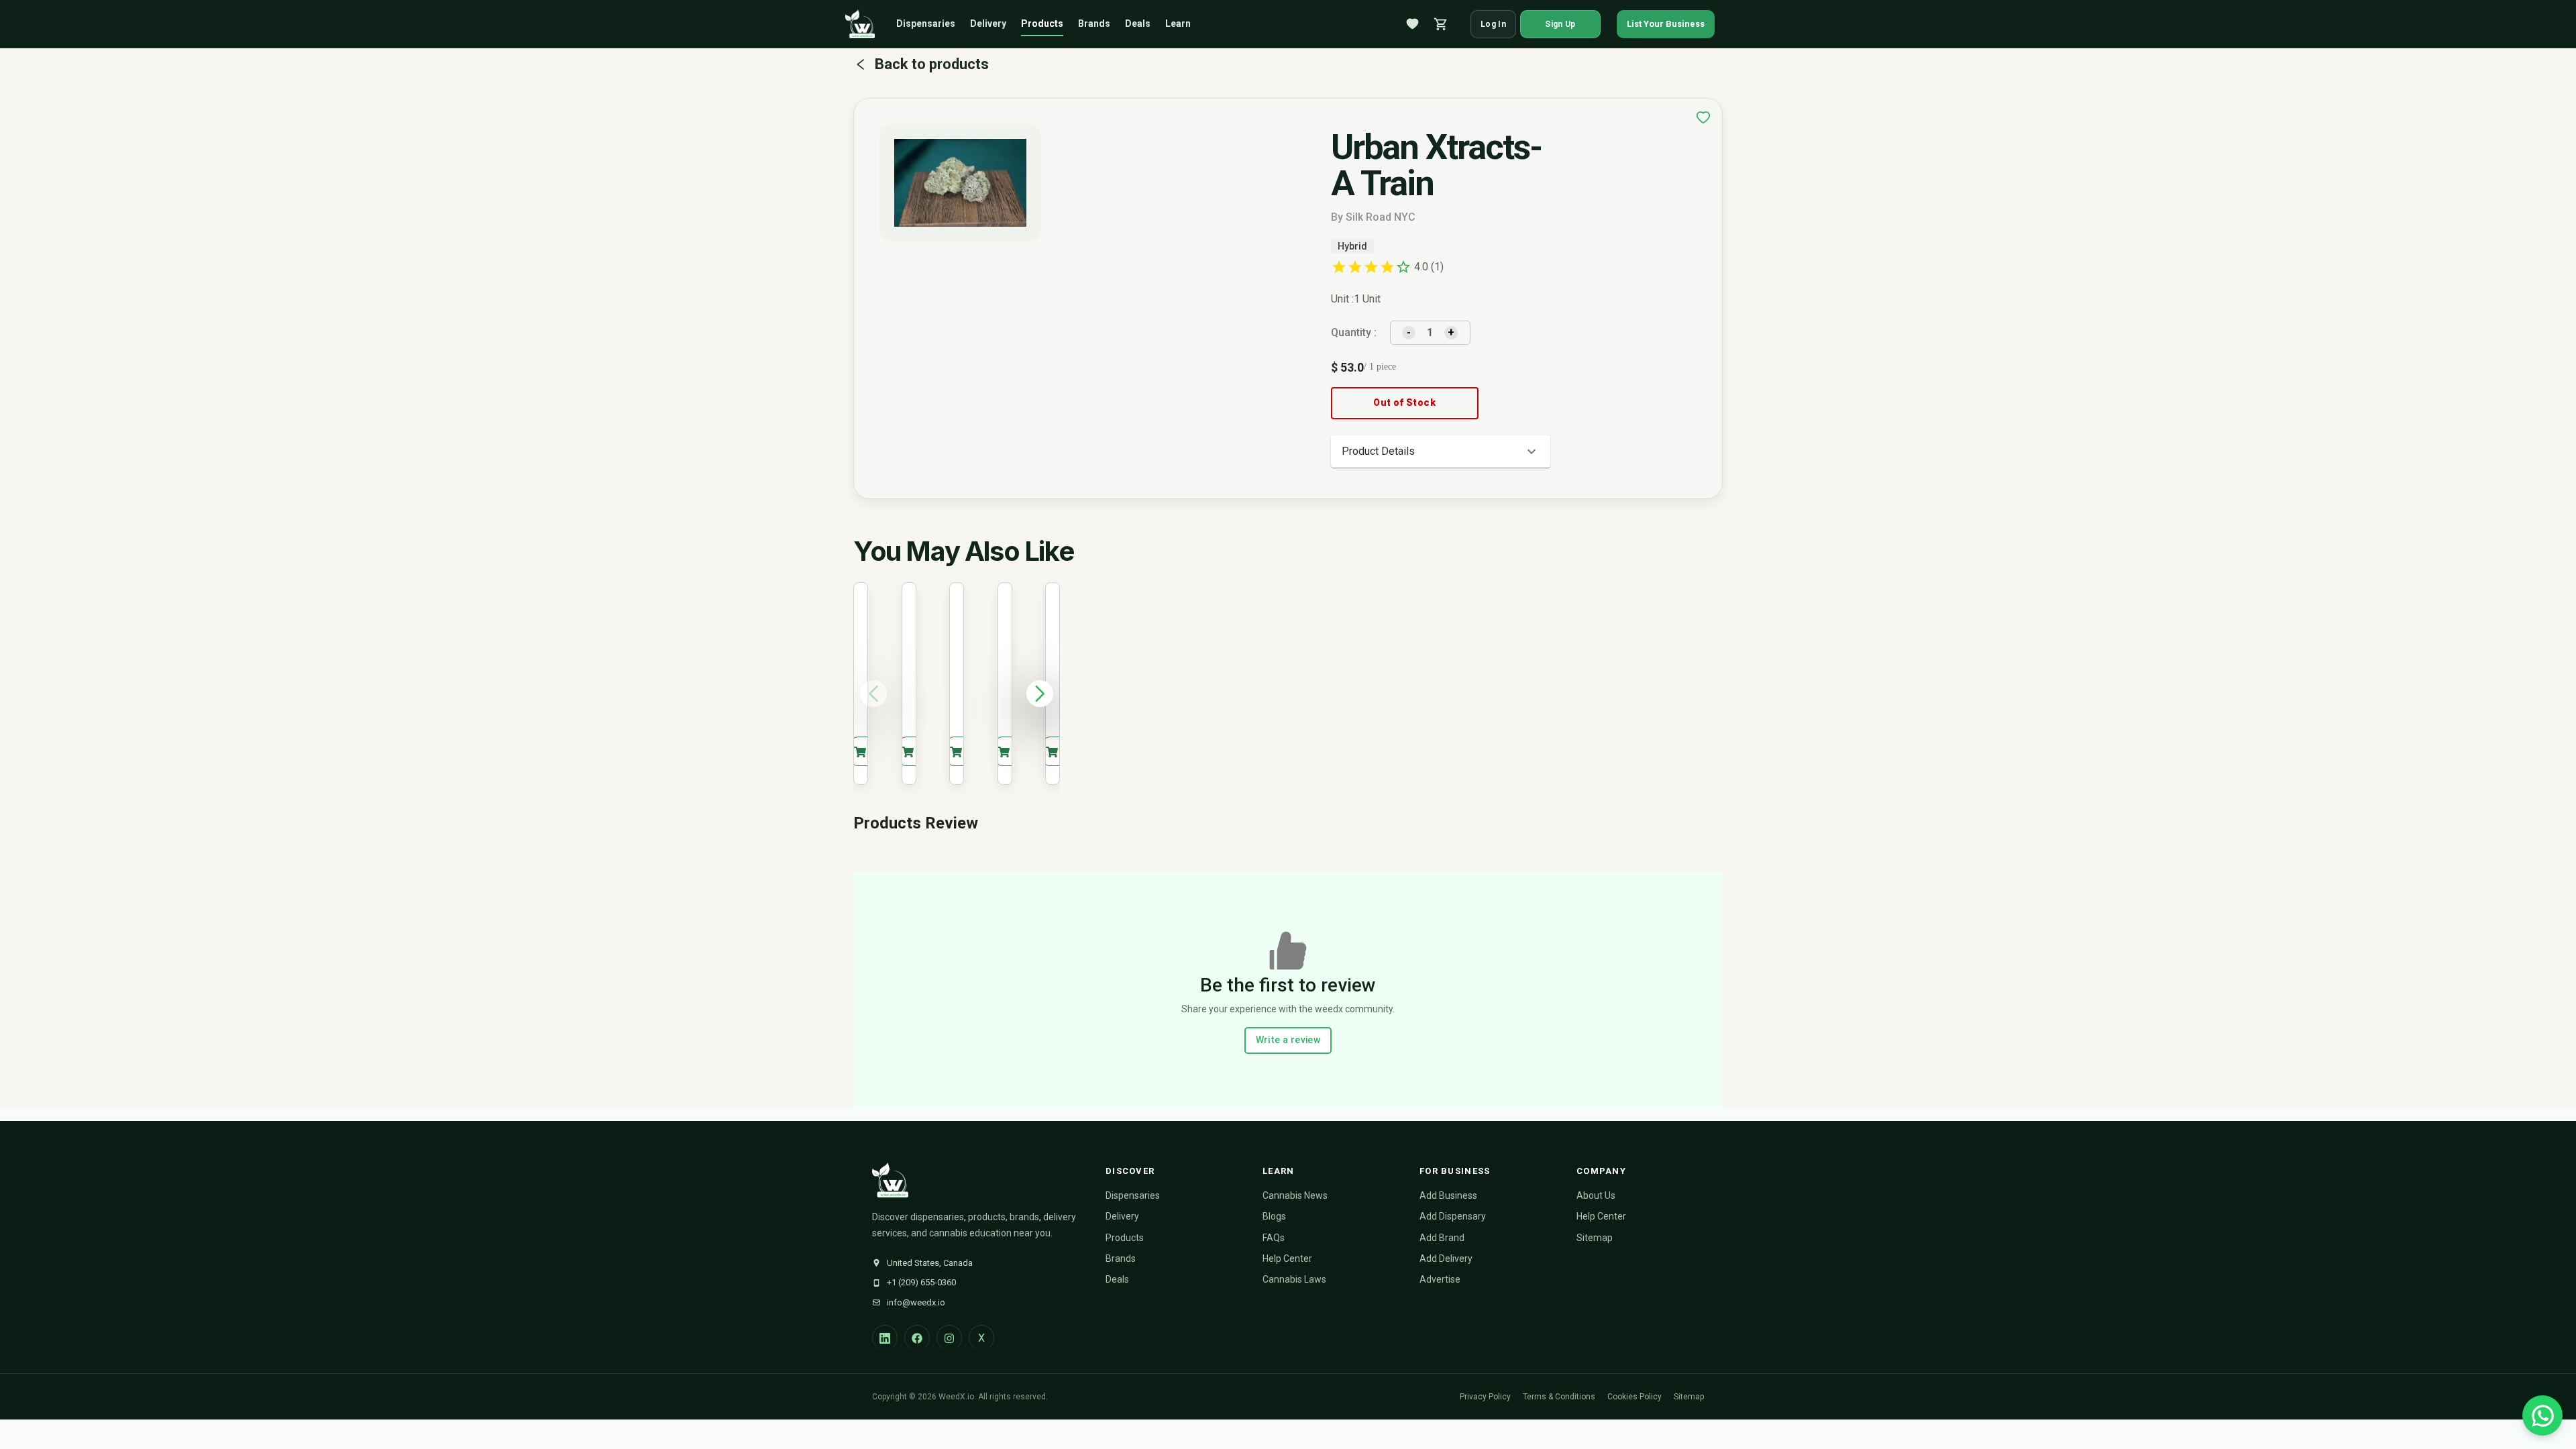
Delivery (988, 23)
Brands (1094, 23)
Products (1042, 23)
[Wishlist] (1413, 24)
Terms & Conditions (1559, 1397)
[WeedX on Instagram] (949, 1338)
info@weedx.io (916, 1302)
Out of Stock (1404, 402)
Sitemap (1595, 1238)
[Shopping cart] (1441, 24)
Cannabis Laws (1294, 1279)
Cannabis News (1295, 1195)
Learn (1178, 23)
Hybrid (1352, 246)
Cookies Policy (1634, 1397)
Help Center (1287, 1258)
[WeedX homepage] (860, 24)
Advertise (1440, 1279)
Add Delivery (1446, 1258)
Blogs (1274, 1216)
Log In (1493, 24)
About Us (1596, 1195)
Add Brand (1442, 1238)
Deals (1138, 23)
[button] (1441, 451)
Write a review (1288, 1040)
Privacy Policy (1485, 1397)
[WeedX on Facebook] (917, 1338)
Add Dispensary (1453, 1216)
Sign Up (1560, 24)
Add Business (1448, 1195)
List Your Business (1666, 24)
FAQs (1274, 1238)
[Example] (1703, 117)
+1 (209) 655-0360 (921, 1282)
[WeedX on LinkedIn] (885, 1338)
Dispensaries (926, 23)
